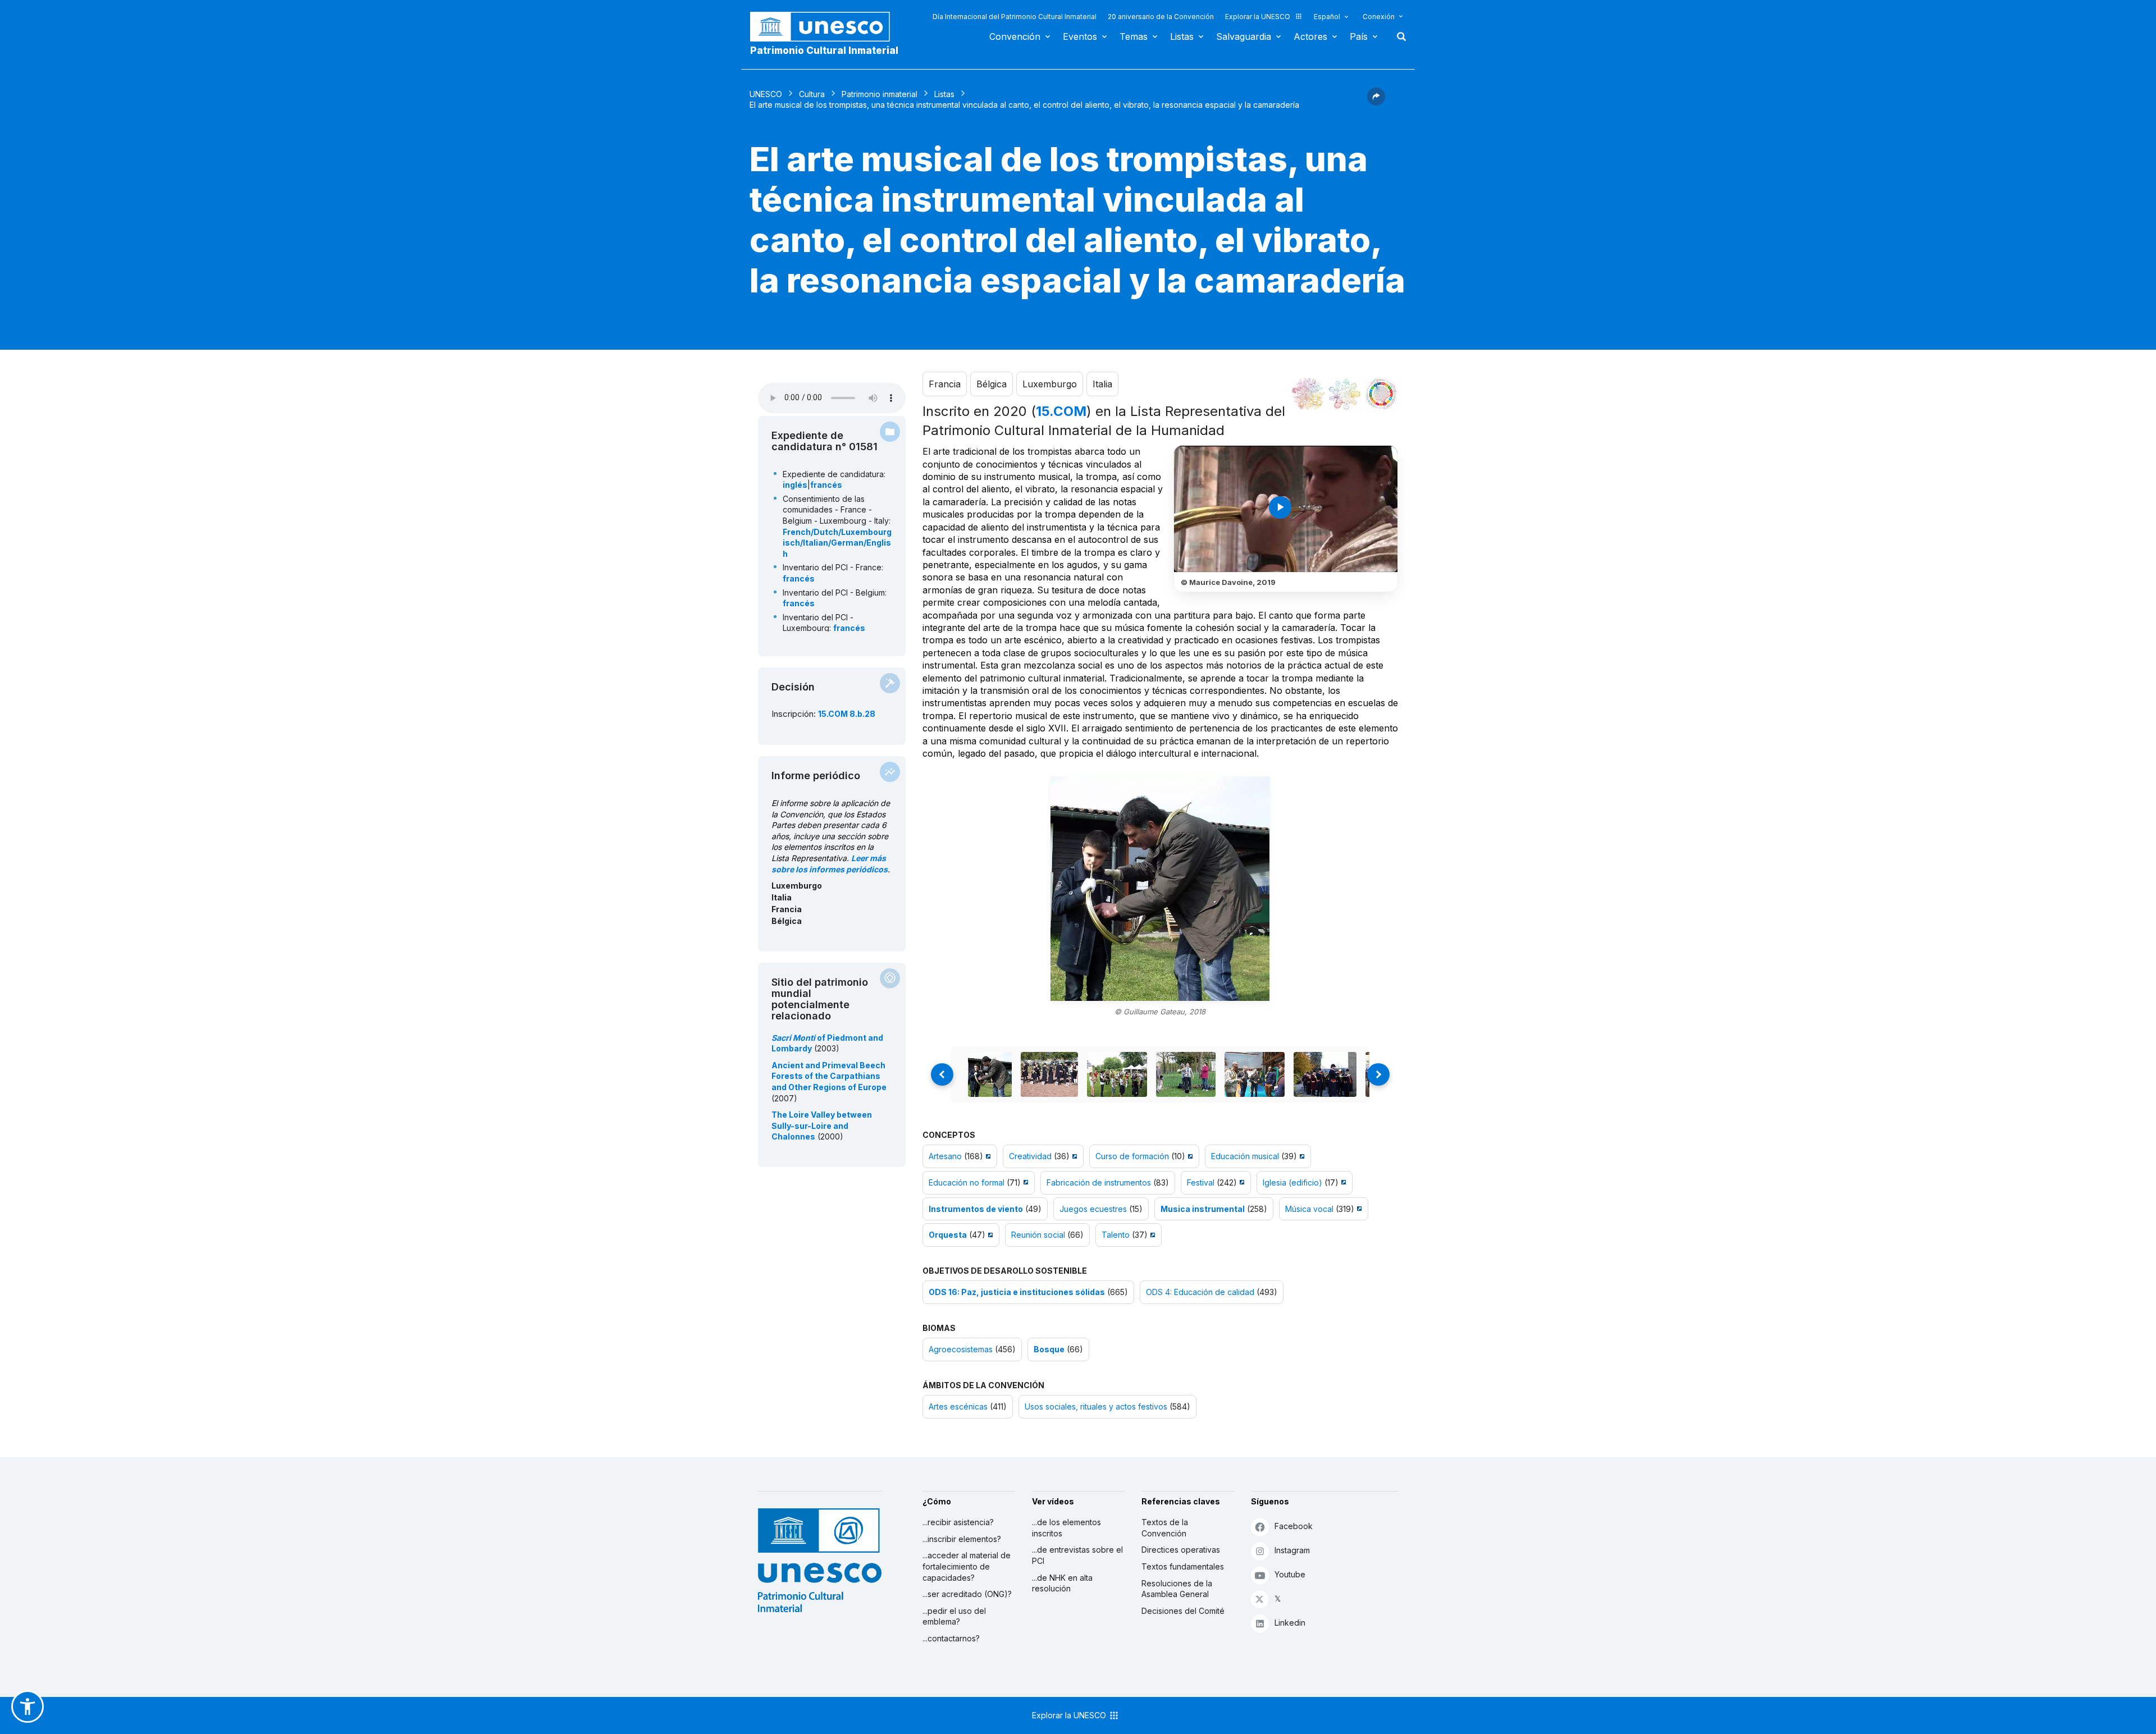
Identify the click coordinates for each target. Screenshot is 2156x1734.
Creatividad (1030, 1156)
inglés (795, 485)
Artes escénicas (958, 1406)
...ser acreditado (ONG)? (967, 1594)
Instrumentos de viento (976, 1209)
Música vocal (1309, 1209)
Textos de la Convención (1165, 1528)
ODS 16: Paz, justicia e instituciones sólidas (1017, 1292)
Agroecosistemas (961, 1349)
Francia (945, 384)
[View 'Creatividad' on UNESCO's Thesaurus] (1073, 1156)
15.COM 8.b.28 (847, 714)
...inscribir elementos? (962, 1539)
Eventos (1080, 36)
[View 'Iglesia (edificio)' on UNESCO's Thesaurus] (1342, 1182)
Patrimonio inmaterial (880, 94)
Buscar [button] (1398, 36)
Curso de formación (1132, 1156)
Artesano (945, 1156)
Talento (1116, 1235)
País (1359, 36)
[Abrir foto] (1160, 889)
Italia (1102, 384)
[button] (1376, 102)
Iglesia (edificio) (1292, 1182)
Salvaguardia (1244, 36)
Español (1327, 17)
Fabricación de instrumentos (1099, 1182)
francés (826, 485)
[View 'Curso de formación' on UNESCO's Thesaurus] (1189, 1156)
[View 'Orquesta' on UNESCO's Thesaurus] (989, 1235)
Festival (1201, 1182)
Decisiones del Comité (1183, 1611)
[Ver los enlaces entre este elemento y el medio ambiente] (1345, 394)
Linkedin (1290, 1623)
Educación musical (1245, 1156)
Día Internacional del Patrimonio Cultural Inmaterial (1015, 17)
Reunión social (1038, 1235)
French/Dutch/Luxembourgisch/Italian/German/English (837, 543)
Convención (1015, 36)
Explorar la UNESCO (1258, 17)
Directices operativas (1181, 1550)
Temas (1134, 36)
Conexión (1379, 17)
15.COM (1061, 411)
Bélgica (992, 384)
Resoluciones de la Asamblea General (1177, 1589)
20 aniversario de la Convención (1161, 17)
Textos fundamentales (1183, 1566)
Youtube (1290, 1574)
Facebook (1294, 1526)
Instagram (1292, 1550)
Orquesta (948, 1235)
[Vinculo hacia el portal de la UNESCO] (826, 27)
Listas (1182, 36)
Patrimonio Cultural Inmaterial (824, 51)
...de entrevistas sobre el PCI (1077, 1555)
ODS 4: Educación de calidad (1200, 1292)
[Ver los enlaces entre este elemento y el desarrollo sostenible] (1381, 394)
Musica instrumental (1203, 1209)
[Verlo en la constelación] (1308, 394)
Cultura (812, 94)
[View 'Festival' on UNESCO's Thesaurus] (1241, 1182)
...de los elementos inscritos (1066, 1528)
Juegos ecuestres (1093, 1209)
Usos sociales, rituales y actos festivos (1096, 1406)
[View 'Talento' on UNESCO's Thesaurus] (1151, 1235)
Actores (1310, 36)
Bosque (1049, 1349)
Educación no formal (967, 1182)
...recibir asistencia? (958, 1522)
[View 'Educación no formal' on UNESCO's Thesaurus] (1024, 1182)
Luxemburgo (1050, 384)
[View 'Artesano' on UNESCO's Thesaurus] (987, 1156)
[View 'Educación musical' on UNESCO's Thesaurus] (1301, 1156)
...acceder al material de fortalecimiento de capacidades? (967, 1566)
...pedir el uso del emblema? (954, 1616)
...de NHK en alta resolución (1062, 1583)
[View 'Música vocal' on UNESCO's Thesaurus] (1358, 1209)
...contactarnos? (951, 1638)
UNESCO (766, 94)
